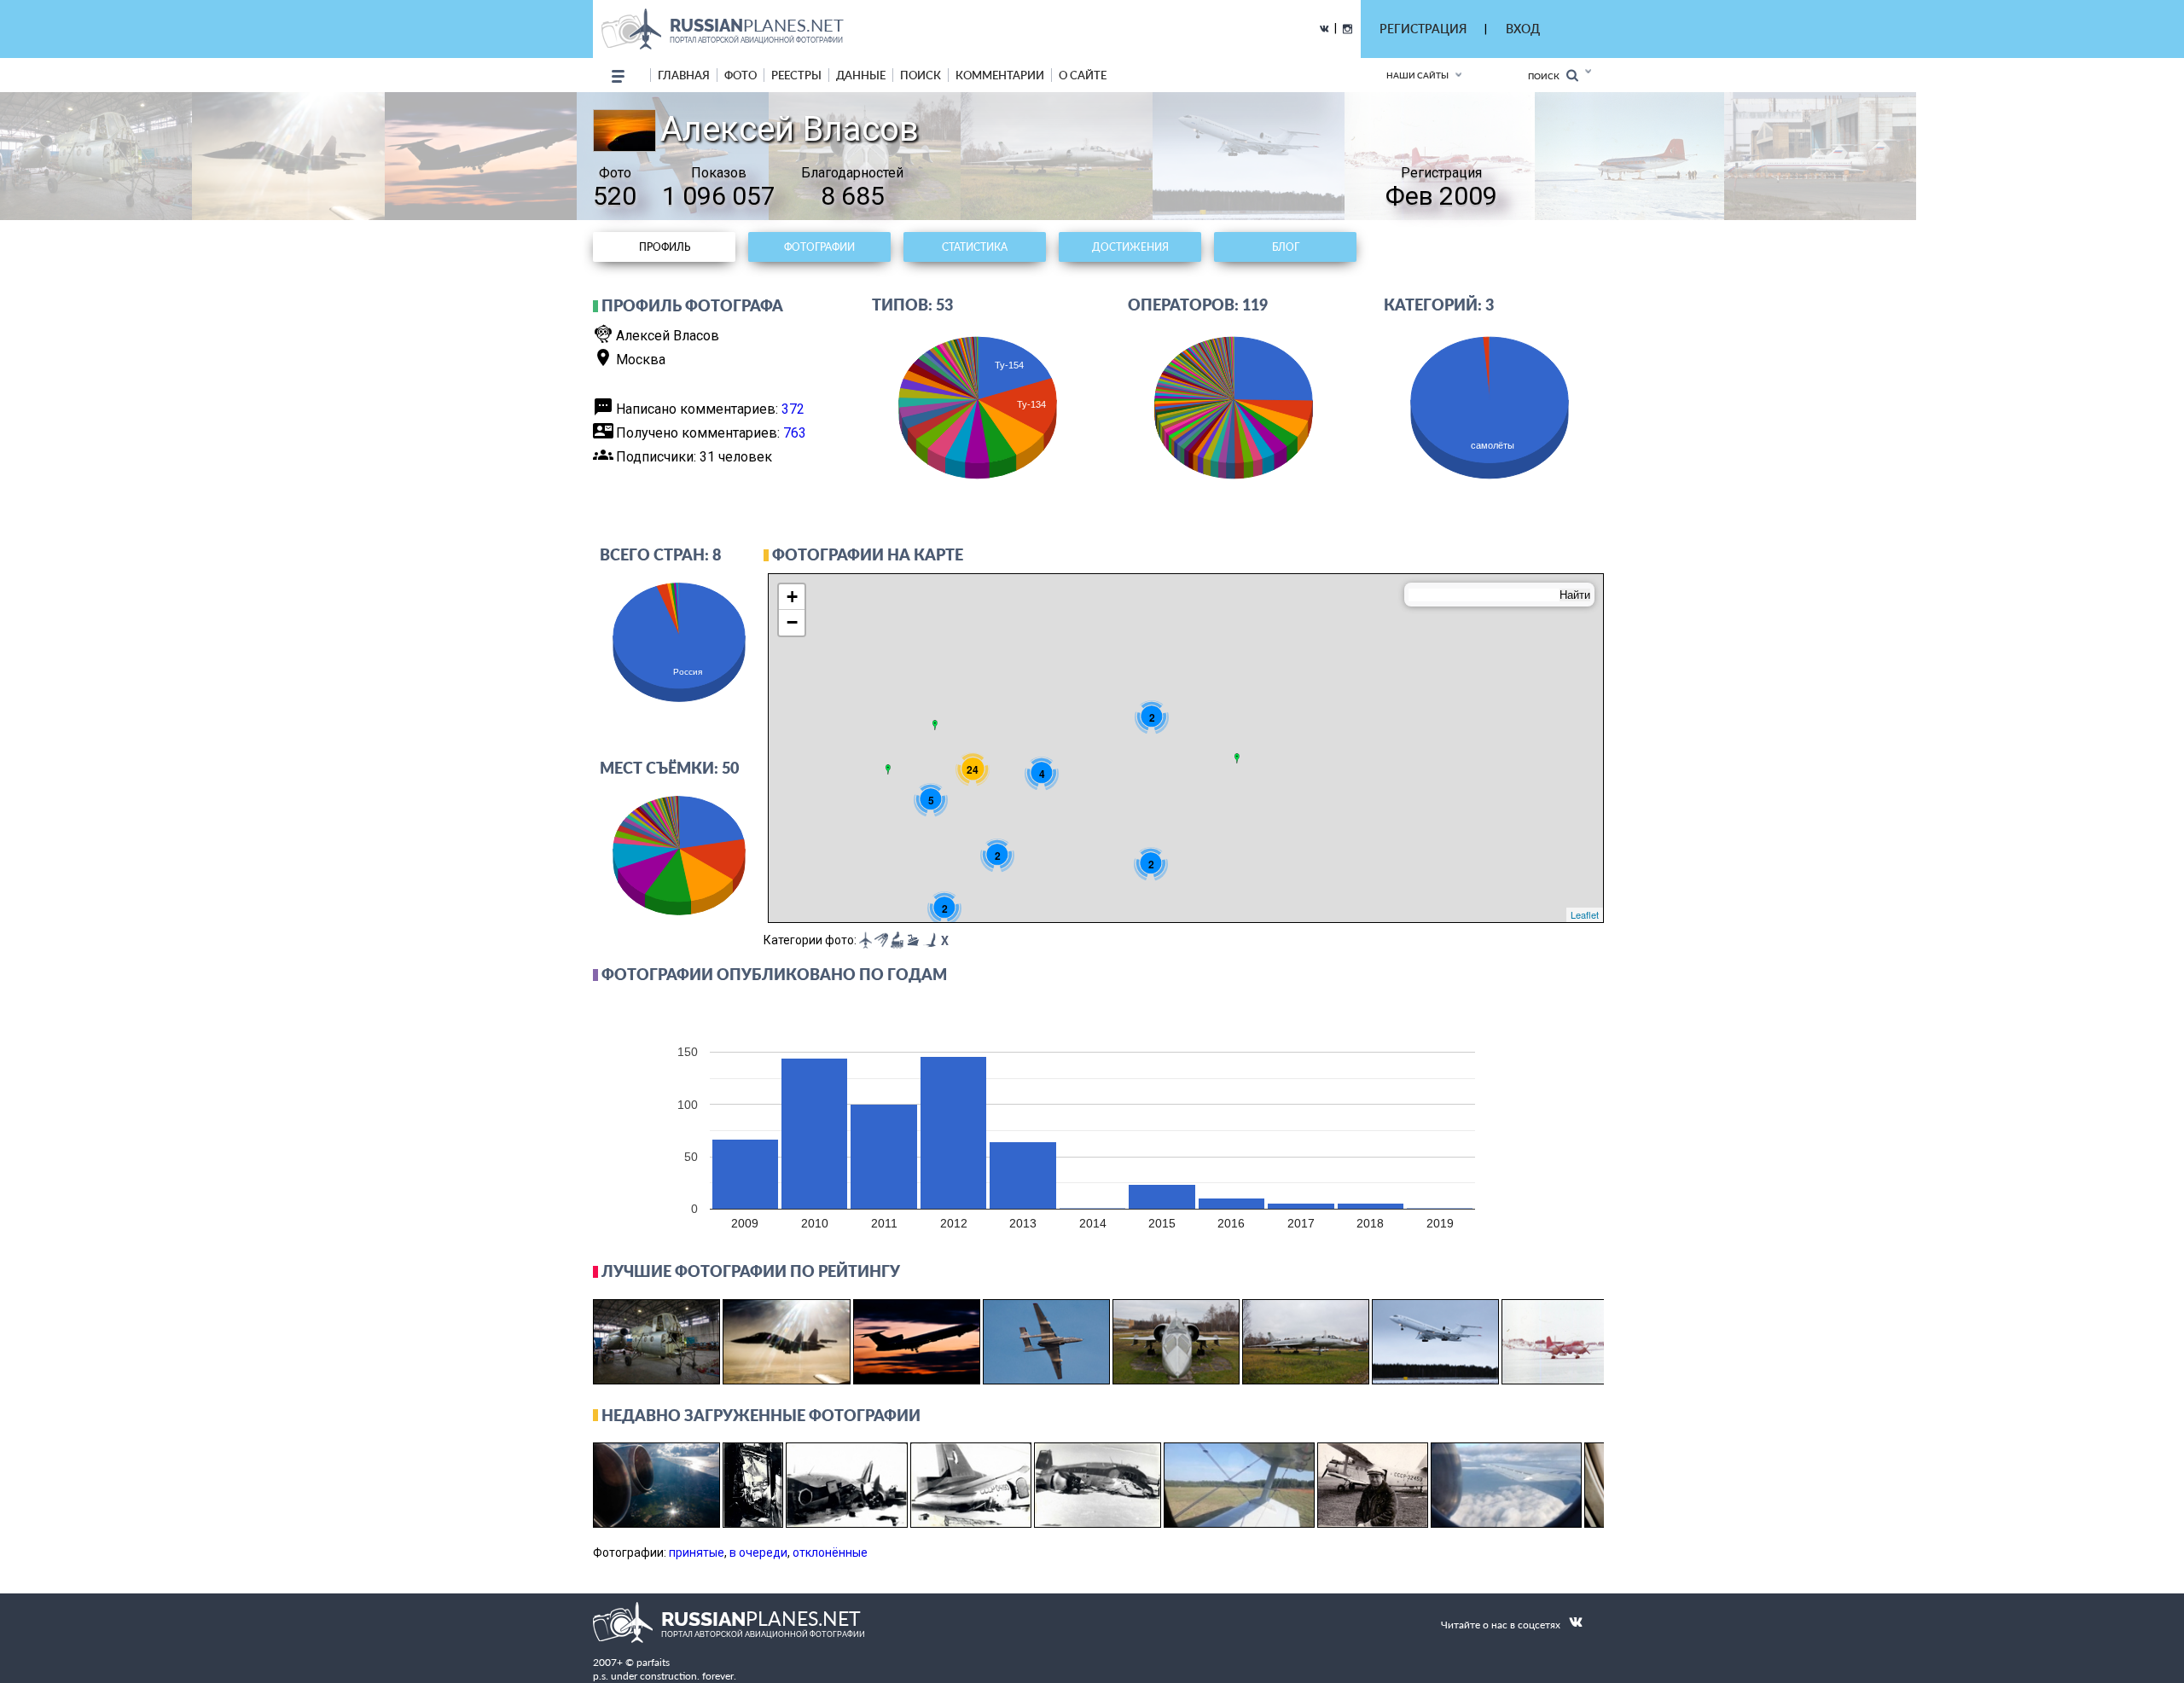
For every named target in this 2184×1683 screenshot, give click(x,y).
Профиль (665, 247)
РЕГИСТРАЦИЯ (1423, 29)
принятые (697, 1552)
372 (793, 409)
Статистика (975, 247)
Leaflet (1585, 914)
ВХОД (1523, 29)
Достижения (1130, 247)
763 (795, 433)
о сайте (1083, 75)
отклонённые (830, 1552)
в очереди (758, 1552)
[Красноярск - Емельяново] (1237, 758)
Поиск (1547, 76)
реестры (796, 75)
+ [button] (792, 597)
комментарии (1000, 75)
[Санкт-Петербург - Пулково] (935, 725)
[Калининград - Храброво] (888, 769)
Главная (684, 75)
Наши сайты (1417, 75)
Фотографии (819, 247)
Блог (1286, 247)
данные (861, 75)
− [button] (792, 622)
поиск (921, 75)
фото (741, 75)
